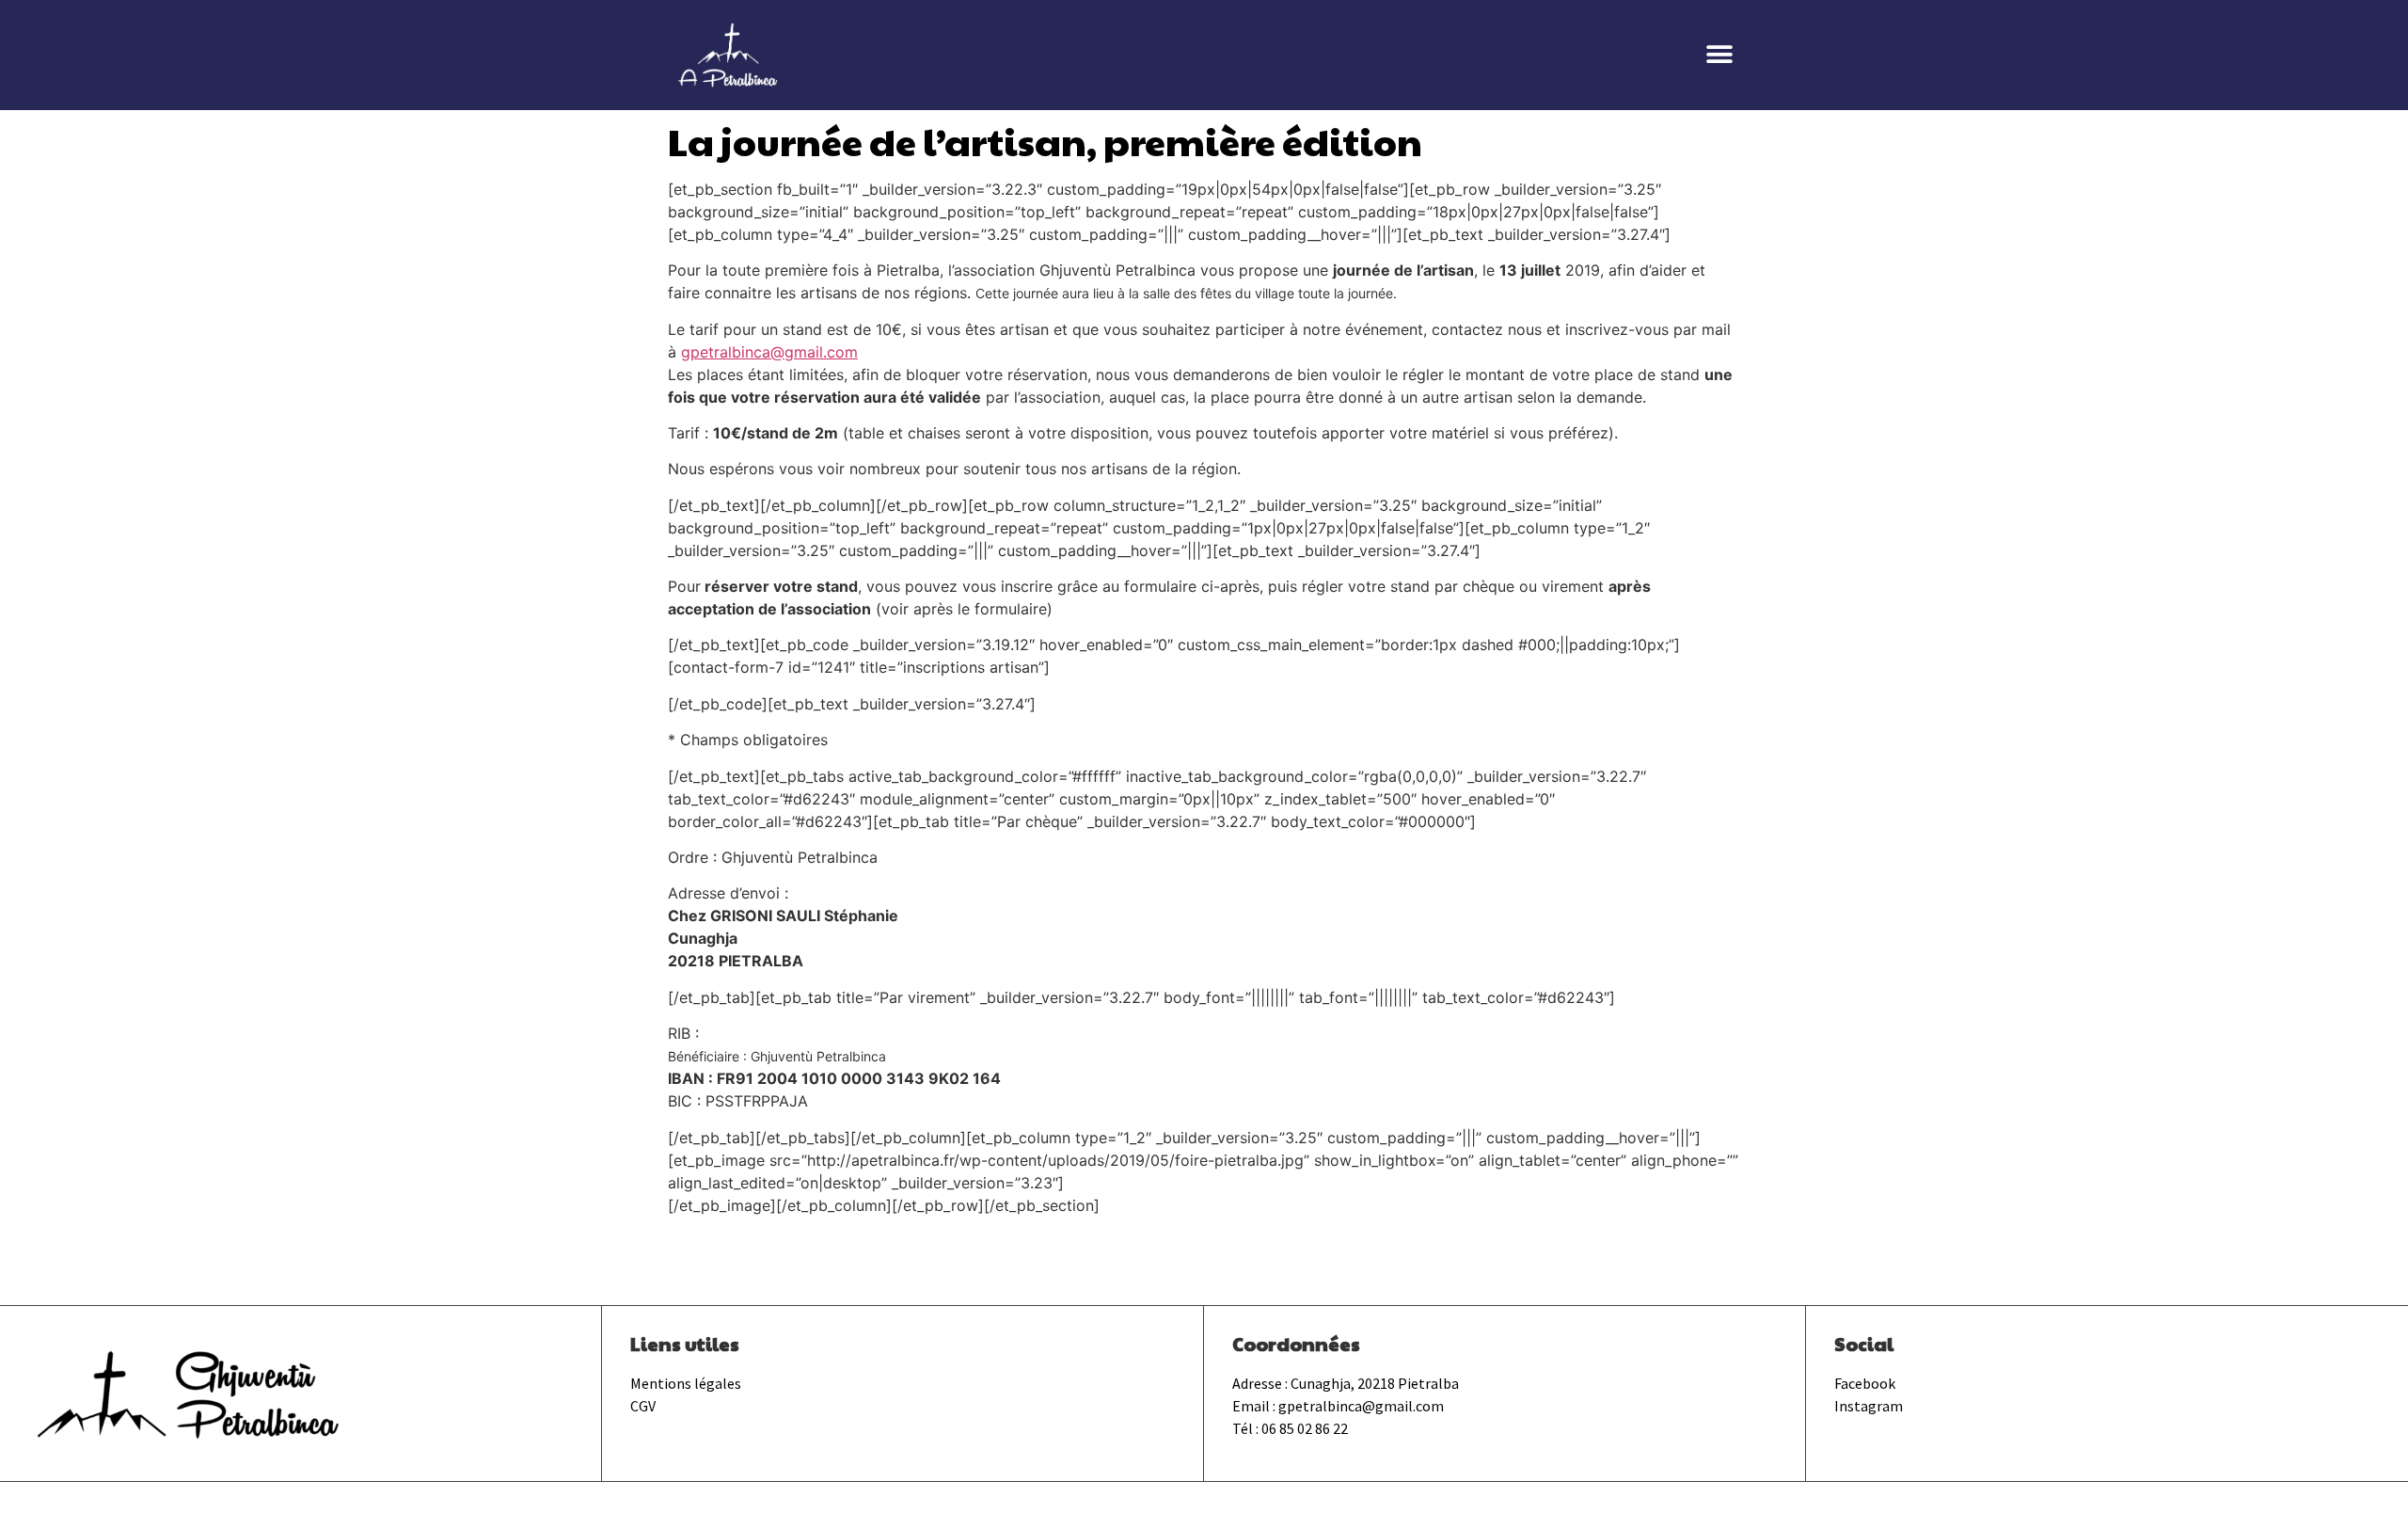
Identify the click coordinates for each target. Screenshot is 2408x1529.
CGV (643, 1406)
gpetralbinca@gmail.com (769, 352)
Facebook (1865, 1383)
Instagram (1869, 1406)
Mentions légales (686, 1383)
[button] (1719, 55)
